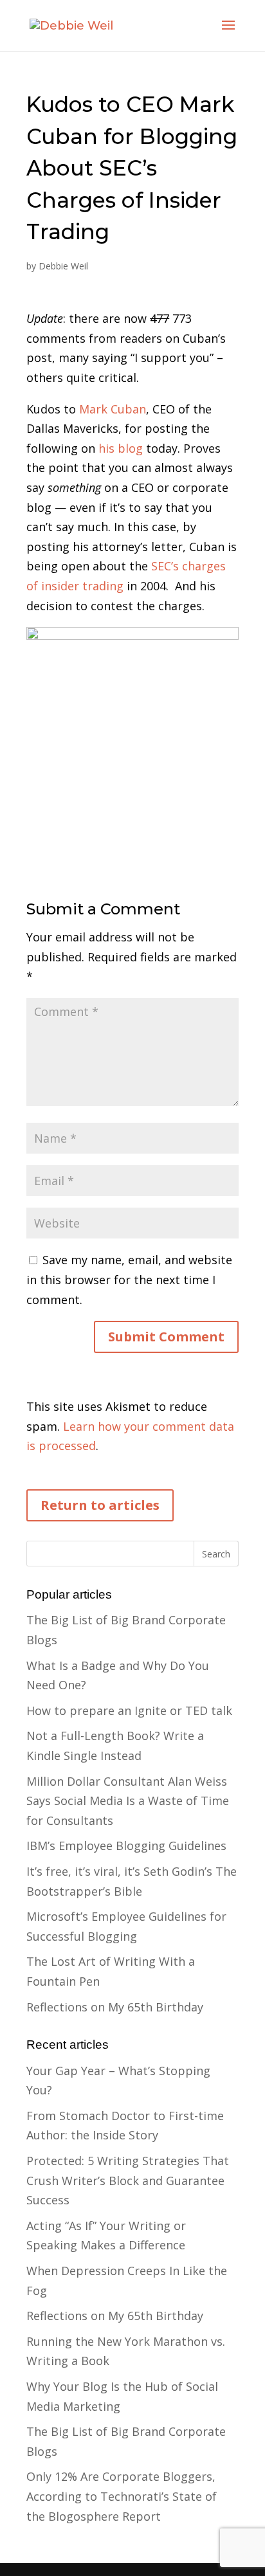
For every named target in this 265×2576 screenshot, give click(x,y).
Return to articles (100, 1505)
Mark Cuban (113, 409)
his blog (121, 448)
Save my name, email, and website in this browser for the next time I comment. (129, 1279)
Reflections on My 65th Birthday (115, 2007)
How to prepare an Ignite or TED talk (129, 1710)
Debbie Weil (63, 266)
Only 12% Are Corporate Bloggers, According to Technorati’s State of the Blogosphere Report (122, 2496)
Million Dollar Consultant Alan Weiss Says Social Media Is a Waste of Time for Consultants (128, 1801)
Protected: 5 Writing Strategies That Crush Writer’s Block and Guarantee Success (128, 2180)
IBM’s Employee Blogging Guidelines (126, 1846)
